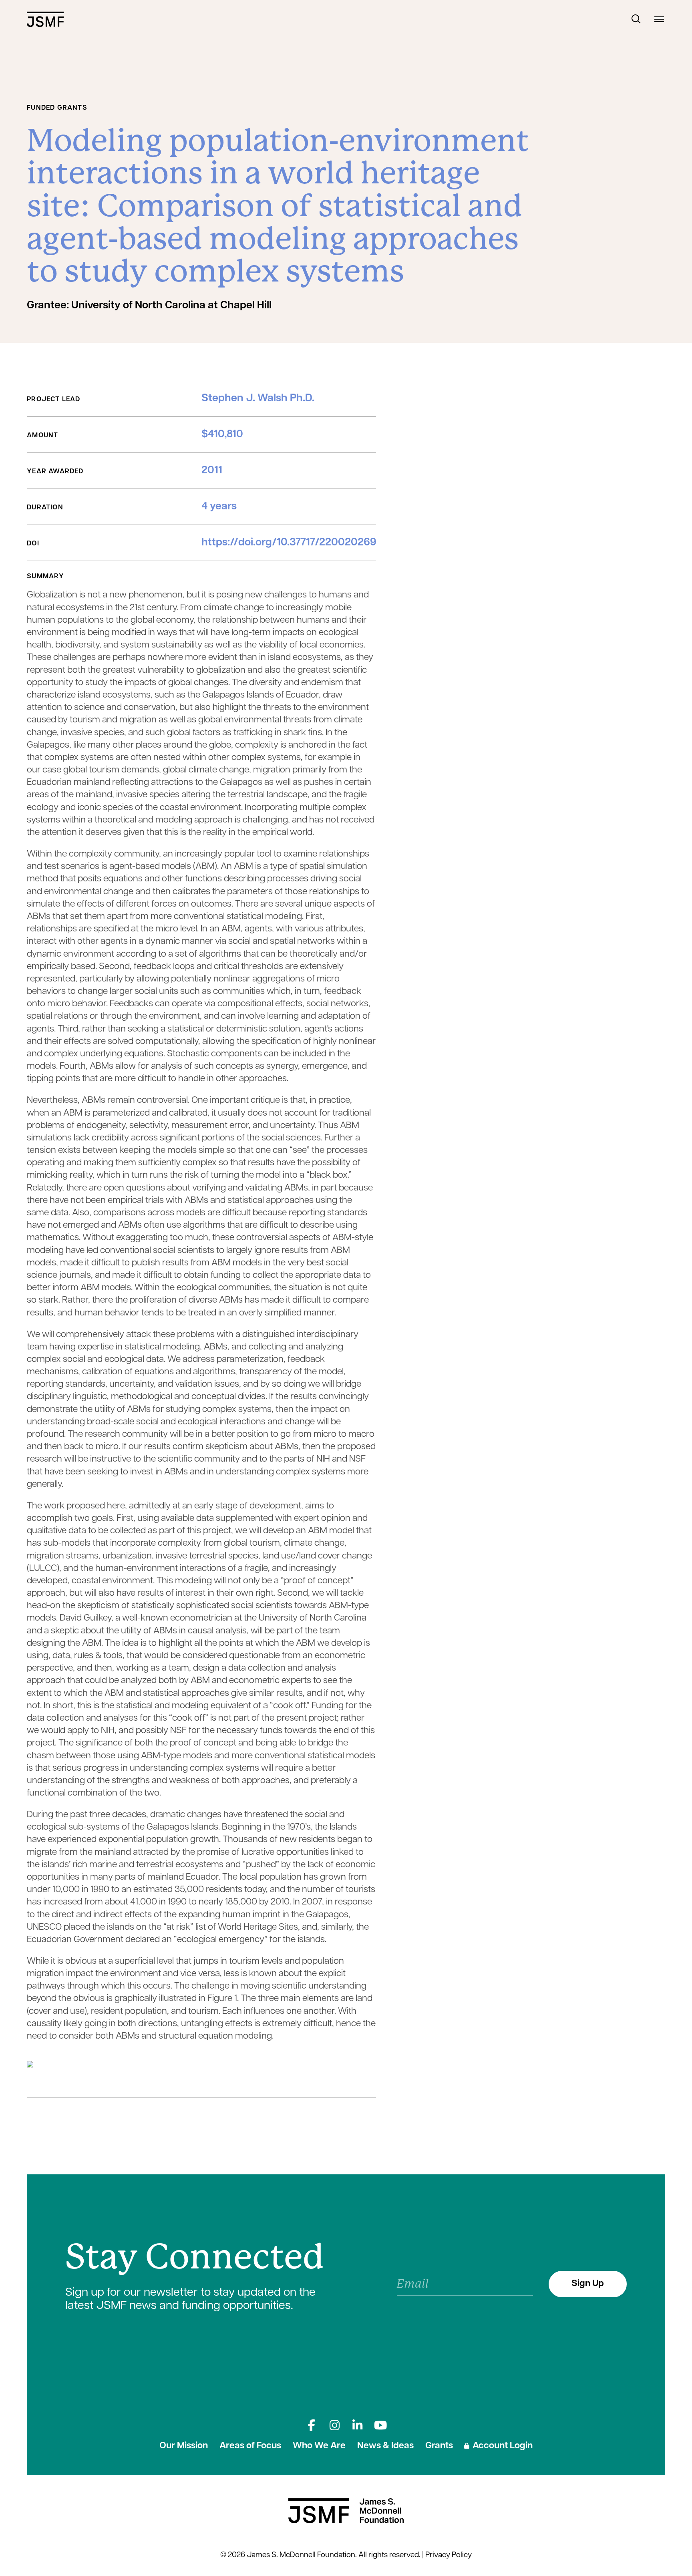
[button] (636, 19)
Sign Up (588, 2284)
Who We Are (319, 2446)
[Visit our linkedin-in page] (357, 2425)
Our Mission (184, 2446)
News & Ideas (385, 2446)
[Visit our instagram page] (335, 2425)
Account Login (502, 2446)
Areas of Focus (250, 2446)
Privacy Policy (449, 2555)
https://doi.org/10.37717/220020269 (289, 543)
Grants (439, 2446)
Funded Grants (57, 108)
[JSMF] (45, 19)
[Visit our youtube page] (381, 2425)
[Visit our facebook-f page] (311, 2425)
